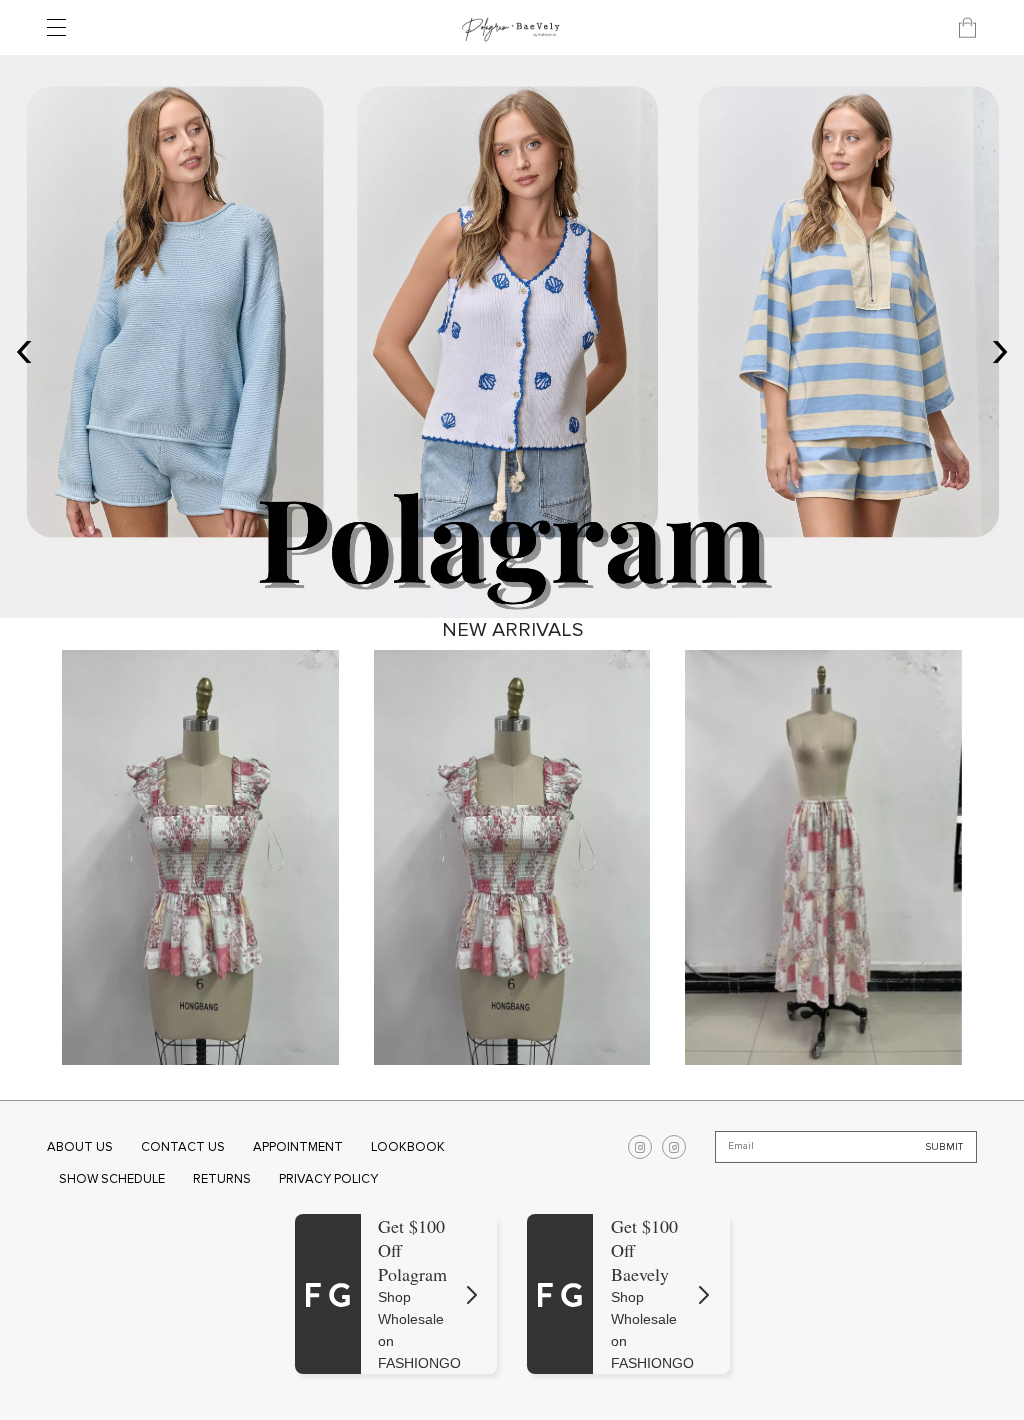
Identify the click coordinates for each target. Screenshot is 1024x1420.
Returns (222, 1179)
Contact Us (183, 1147)
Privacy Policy (328, 1179)
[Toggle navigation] (62, 28)
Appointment (298, 1147)
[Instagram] (640, 1147)
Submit (944, 1147)
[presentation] (24, 346)
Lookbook (408, 1147)
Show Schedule (112, 1179)
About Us (80, 1147)
